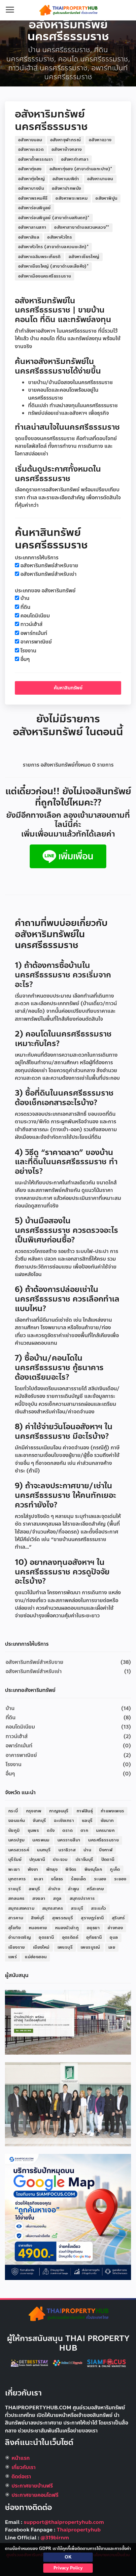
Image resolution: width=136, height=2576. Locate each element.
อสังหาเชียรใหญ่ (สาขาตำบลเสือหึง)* (53, 266)
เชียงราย (17, 1947)
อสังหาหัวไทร (60, 237)
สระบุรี (77, 1908)
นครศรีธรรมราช (103, 1840)
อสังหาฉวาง (100, 140)
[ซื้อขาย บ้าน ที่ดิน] (68, 856)
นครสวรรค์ (19, 1850)
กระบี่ (13, 1811)
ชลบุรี (87, 1821)
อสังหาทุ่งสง (30, 169)
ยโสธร (57, 1879)
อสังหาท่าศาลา (75, 159)
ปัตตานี (108, 1860)
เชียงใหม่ (41, 1947)
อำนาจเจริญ (19, 1937)
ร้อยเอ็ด (78, 1879)
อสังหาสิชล (29, 237)
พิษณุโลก (93, 1869)
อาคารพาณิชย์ (36, 642)
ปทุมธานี (37, 1860)
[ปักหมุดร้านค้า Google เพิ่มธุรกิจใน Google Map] (68, 2217)
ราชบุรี (15, 1889)
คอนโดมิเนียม (35, 616)
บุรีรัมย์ (15, 1860)
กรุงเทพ (34, 1811)
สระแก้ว (99, 1908)
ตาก (84, 1831)
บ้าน (25, 598)
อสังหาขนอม (30, 140)
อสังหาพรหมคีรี (33, 198)
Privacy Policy (68, 2568)
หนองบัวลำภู (67, 1928)
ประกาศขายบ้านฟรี (32, 2486)
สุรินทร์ (119, 1918)
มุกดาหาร (17, 1879)
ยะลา (39, 1879)
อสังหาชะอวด (31, 149)
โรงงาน (28, 651)
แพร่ (13, 1957)
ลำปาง (54, 1889)
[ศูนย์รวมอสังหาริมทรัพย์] (68, 2314)
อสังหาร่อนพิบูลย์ (34, 208)
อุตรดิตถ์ (70, 1937)
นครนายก (105, 1831)
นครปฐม (16, 1840)
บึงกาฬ (106, 1850)
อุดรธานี (46, 1937)
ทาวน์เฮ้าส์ (32, 625)
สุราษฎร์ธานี (92, 1918)
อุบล (114, 1937)
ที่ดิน (25, 607)
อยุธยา (93, 1928)
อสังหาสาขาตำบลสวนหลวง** (82, 227)
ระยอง (120, 1879)
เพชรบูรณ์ (90, 1947)
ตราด (68, 1831)
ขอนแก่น (17, 1821)
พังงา (33, 1869)
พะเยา (14, 1869)
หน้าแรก (21, 2458)
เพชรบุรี (65, 1947)
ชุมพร (34, 1831)
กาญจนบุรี (59, 1811)
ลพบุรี (34, 1889)
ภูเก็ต (115, 1869)
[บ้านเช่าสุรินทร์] (68, 2022)
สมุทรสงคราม (21, 1908)
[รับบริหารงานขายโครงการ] (68, 2104)
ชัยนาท (107, 1821)
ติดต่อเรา (21, 2477)
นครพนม (41, 1840)
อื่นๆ (25, 660)
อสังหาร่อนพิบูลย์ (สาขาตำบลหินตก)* (54, 218)
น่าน (87, 1850)
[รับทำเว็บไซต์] (107, 2363)
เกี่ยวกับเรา (24, 2467)
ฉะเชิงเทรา (64, 1821)
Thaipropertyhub (79, 2530)
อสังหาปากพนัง (66, 188)
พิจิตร (71, 1869)
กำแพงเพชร (112, 1811)
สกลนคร (16, 1899)
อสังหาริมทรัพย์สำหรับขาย (49, 566)
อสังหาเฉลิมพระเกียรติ (39, 257)
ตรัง (51, 1831)
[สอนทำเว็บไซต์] (68, 2363)
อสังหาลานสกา (32, 227)
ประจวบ (60, 1860)
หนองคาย (38, 1928)
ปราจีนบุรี (85, 1860)
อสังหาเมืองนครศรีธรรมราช (45, 276)
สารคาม (16, 1918)
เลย (112, 1947)
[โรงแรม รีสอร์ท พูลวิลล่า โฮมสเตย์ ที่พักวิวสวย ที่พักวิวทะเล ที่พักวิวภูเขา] (30, 2363)
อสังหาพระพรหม (71, 198)
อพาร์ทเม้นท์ (34, 633)
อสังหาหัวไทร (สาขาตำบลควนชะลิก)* (53, 247)
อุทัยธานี (94, 1937)
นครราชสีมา (69, 1840)
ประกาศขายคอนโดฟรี (35, 2495)
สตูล (57, 1899)
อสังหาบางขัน (31, 188)
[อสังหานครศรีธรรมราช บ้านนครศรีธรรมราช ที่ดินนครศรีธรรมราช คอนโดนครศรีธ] (68, 10)
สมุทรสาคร (53, 1908)
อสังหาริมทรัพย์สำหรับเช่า (49, 574)
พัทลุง (52, 1869)
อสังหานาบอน (100, 179)
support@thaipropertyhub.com (64, 2522)
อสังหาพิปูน (106, 198)
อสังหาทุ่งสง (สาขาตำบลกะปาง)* (81, 169)
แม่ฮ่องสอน (36, 1957)
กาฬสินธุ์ (85, 1811)
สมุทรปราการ (82, 1899)
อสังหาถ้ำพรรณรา (36, 159)
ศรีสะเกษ (95, 1889)
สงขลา (39, 1899)
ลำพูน (73, 1889)
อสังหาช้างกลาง (67, 149)
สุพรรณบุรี (63, 1918)
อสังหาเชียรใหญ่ (84, 257)
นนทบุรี (44, 1850)
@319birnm (55, 2538)
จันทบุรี (39, 1821)
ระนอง (100, 1879)
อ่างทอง (115, 1928)
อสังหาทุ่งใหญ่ (31, 179)
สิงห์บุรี (38, 1918)
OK (68, 2557)
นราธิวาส (67, 1850)
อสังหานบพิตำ (66, 179)
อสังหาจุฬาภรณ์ (66, 140)
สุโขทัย (15, 1928)
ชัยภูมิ (14, 1831)
